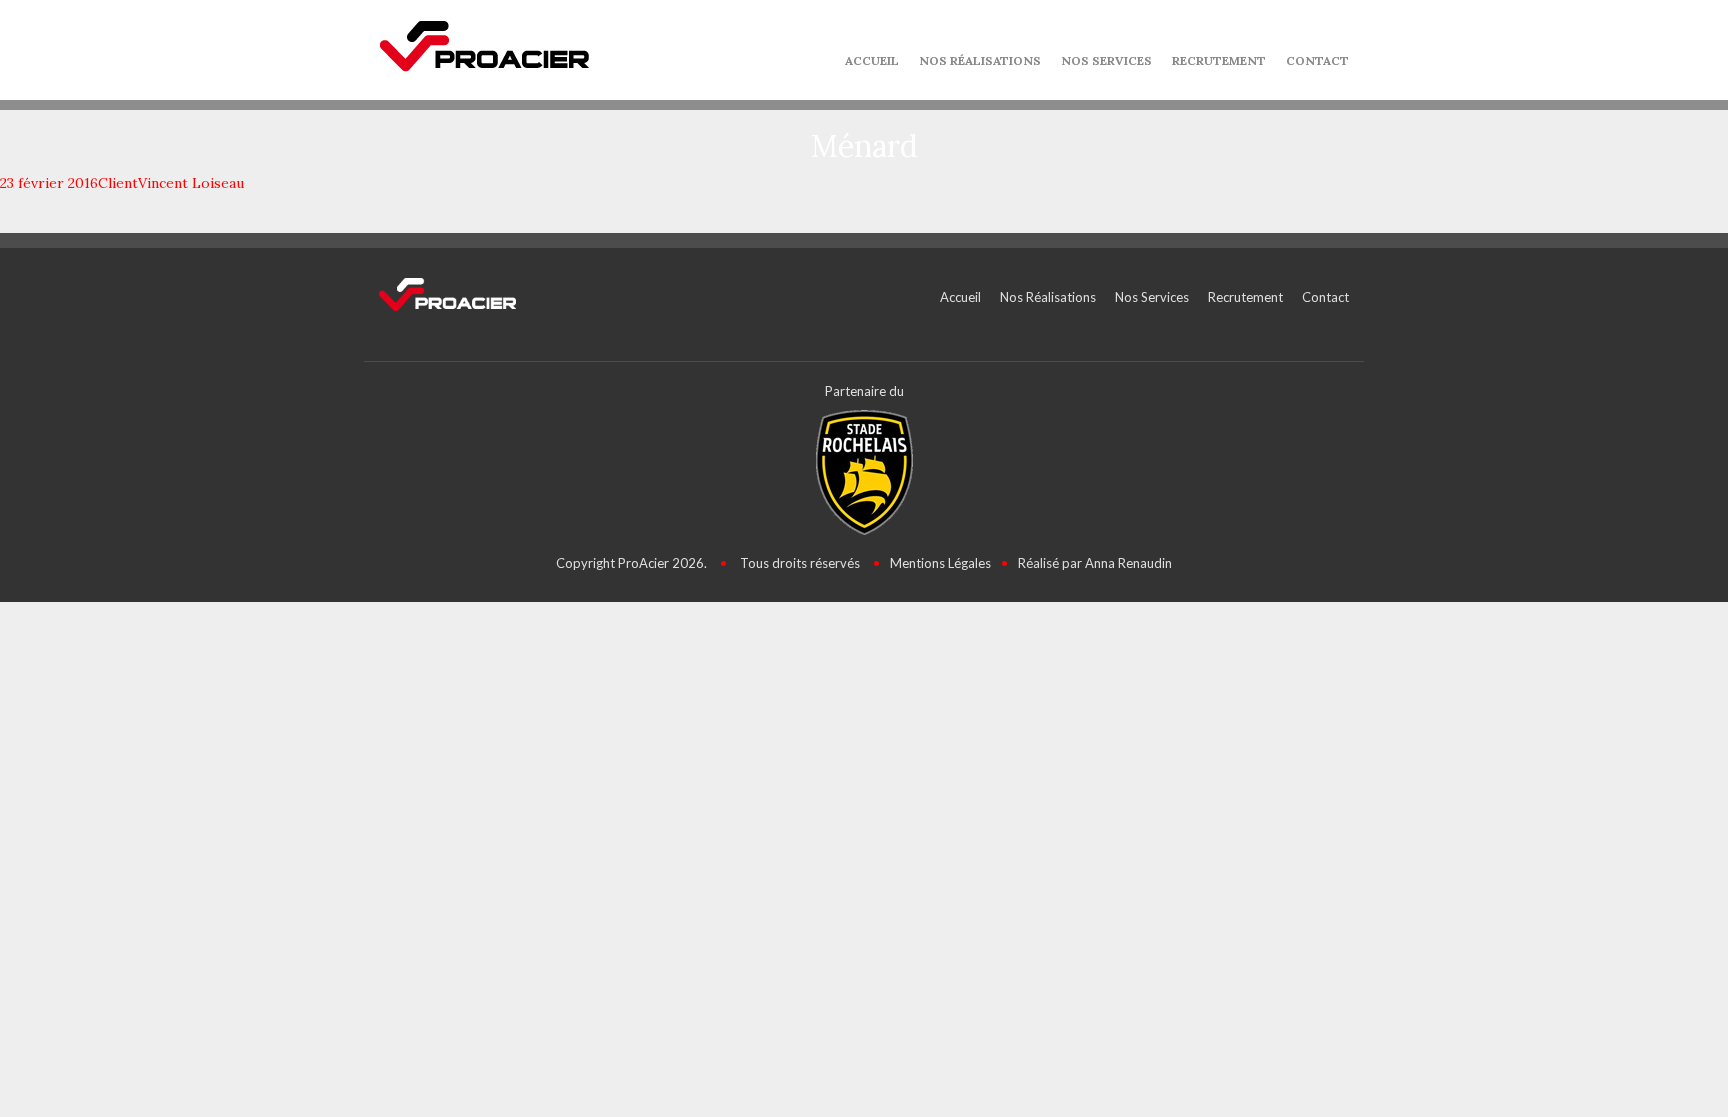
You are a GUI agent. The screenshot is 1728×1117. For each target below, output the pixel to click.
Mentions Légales (940, 563)
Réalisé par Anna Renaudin (1095, 563)
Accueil (872, 60)
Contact (1317, 60)
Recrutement (1219, 60)
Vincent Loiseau (191, 183)
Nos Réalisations (980, 60)
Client (118, 183)
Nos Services (1106, 60)
